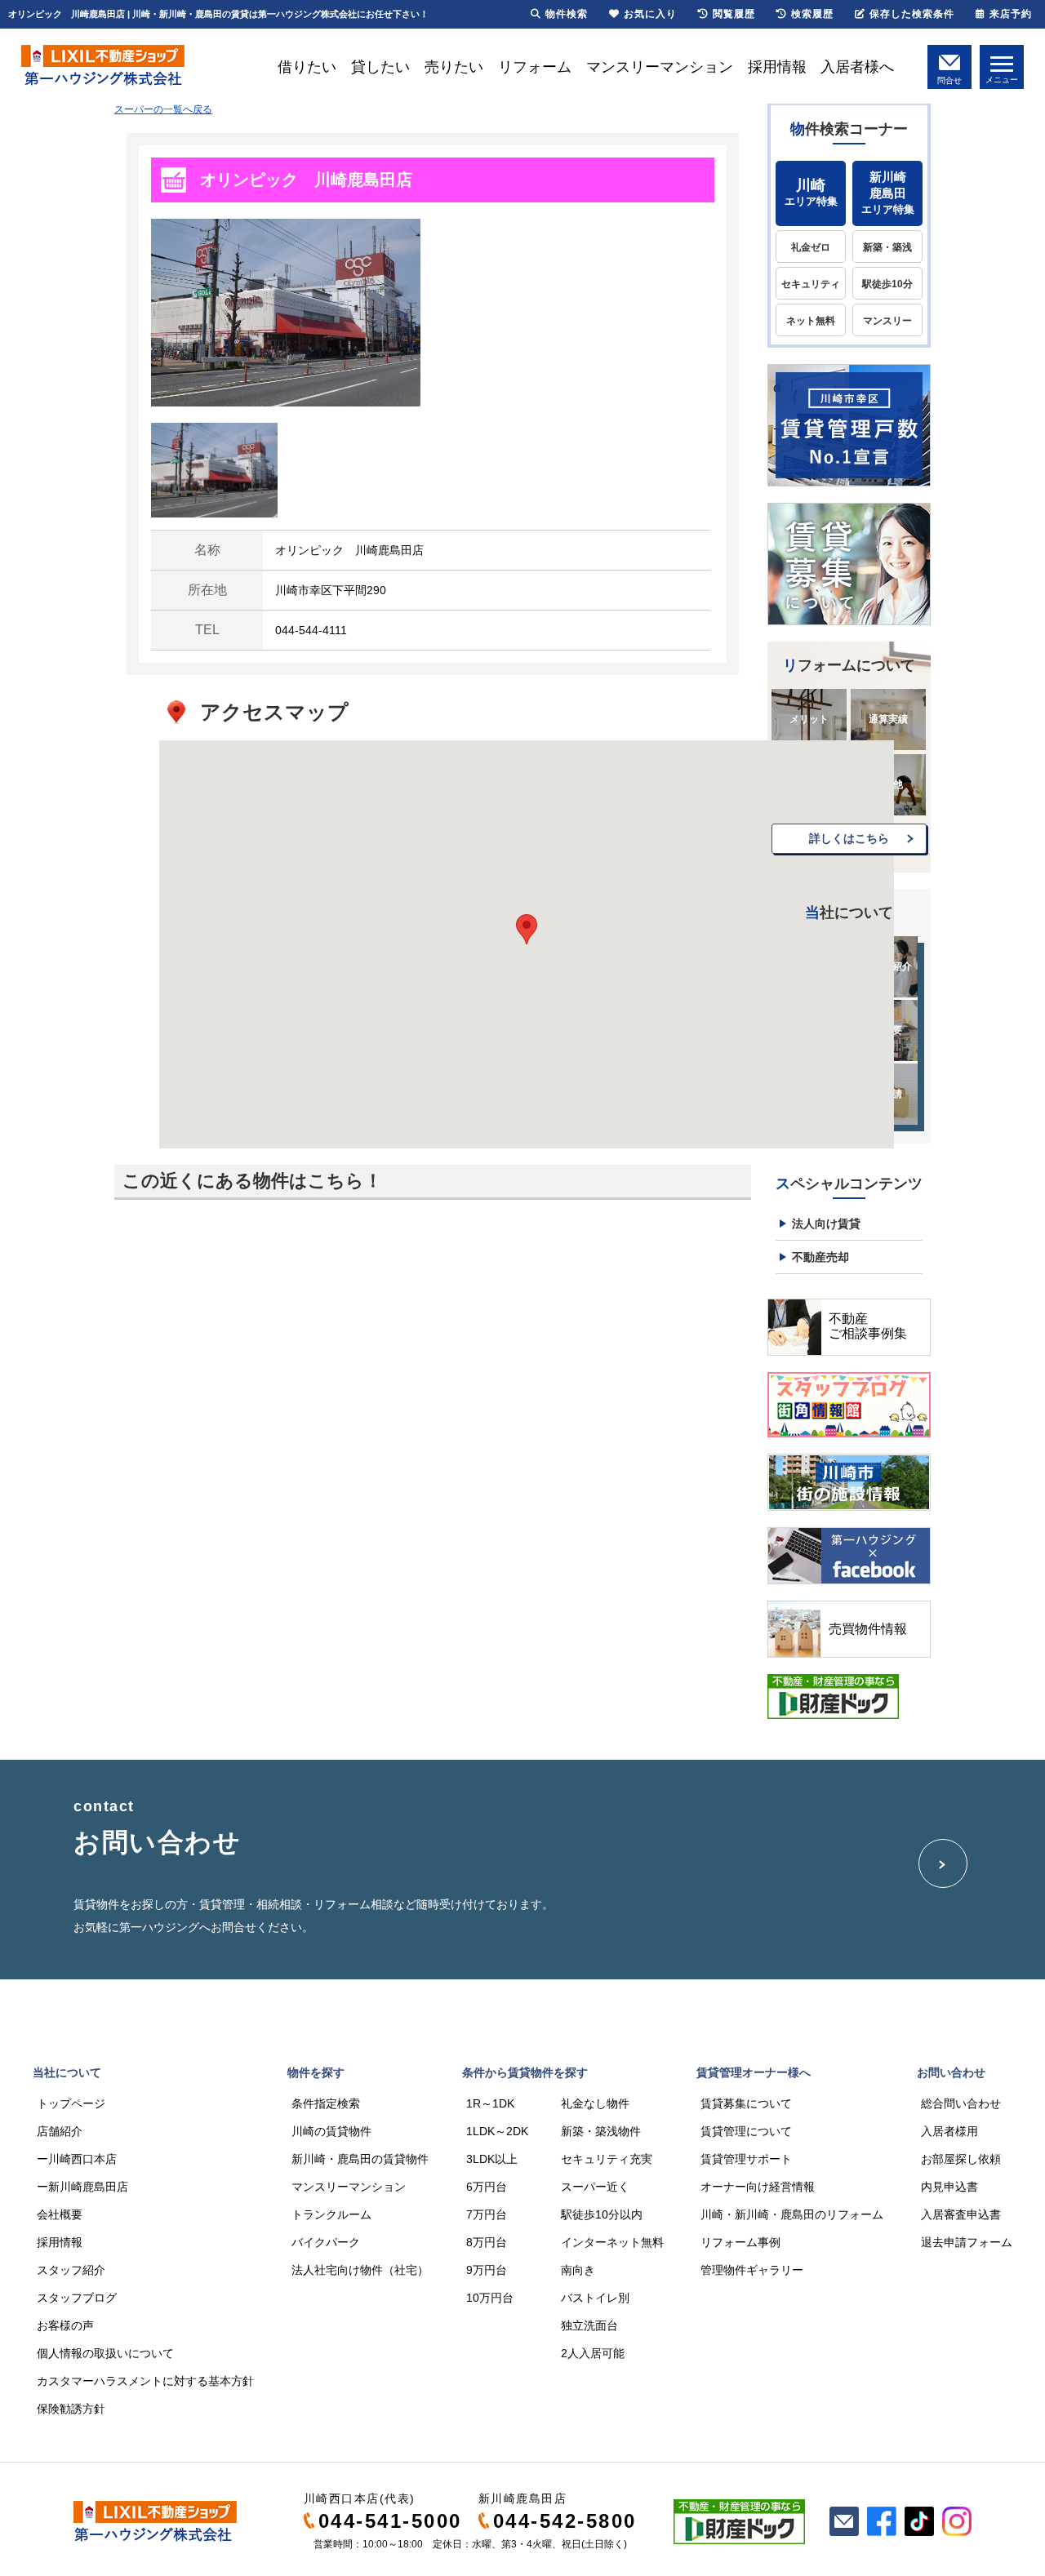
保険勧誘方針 (71, 2409)
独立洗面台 (589, 2325)
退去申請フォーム (967, 2242)
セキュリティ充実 (607, 2159)
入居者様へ (857, 67)
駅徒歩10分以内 (602, 2214)
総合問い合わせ (961, 2103)
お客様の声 (65, 2325)
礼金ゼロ (811, 247)
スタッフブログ (77, 2298)
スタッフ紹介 (71, 2270)
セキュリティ (811, 284)
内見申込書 (949, 2187)
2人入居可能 (593, 2353)
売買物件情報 (868, 1629)
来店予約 (1011, 14)
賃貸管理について (746, 2131)
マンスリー (887, 321)
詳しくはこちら (849, 838)
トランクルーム (331, 2214)
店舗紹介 (60, 2131)
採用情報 (777, 67)
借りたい (307, 67)
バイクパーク (326, 2242)
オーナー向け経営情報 (758, 2187)
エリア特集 (811, 192)
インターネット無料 (612, 2242)
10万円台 (490, 2298)
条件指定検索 (326, 2103)
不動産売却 (820, 1257)
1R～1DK (490, 2103)
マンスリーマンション (660, 67)
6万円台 (487, 2187)
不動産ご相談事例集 (868, 1326)
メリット (809, 719)
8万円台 (487, 2242)
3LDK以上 (492, 2159)
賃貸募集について (746, 2103)
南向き (578, 2270)
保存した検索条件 (912, 14)
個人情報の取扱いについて (105, 2353)
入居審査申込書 (961, 2214)
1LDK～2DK (497, 2131)
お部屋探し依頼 (961, 2159)
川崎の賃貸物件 (331, 2131)
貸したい (380, 67)
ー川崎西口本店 (77, 2159)
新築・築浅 (887, 247)
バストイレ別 (595, 2298)
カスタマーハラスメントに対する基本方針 (145, 2381)
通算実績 (888, 719)
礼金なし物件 (595, 2103)
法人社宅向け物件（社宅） (360, 2270)
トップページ (71, 2103)
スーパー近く (595, 2187)
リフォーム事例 (740, 2242)
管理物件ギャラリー (752, 2270)
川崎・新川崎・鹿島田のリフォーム (792, 2214)
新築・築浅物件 (601, 2131)
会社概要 (60, 2214)
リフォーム (535, 67)
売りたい (454, 67)
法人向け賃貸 (826, 1224)
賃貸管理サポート (746, 2159)
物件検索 (567, 14)
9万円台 (487, 2270)
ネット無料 (811, 321)
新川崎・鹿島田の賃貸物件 (360, 2159)
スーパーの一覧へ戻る (163, 109)
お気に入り (650, 14)
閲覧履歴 (734, 14)
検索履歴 (812, 14)
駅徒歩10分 (887, 284)
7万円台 (487, 2214)
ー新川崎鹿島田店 (82, 2187)
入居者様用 (949, 2131)
